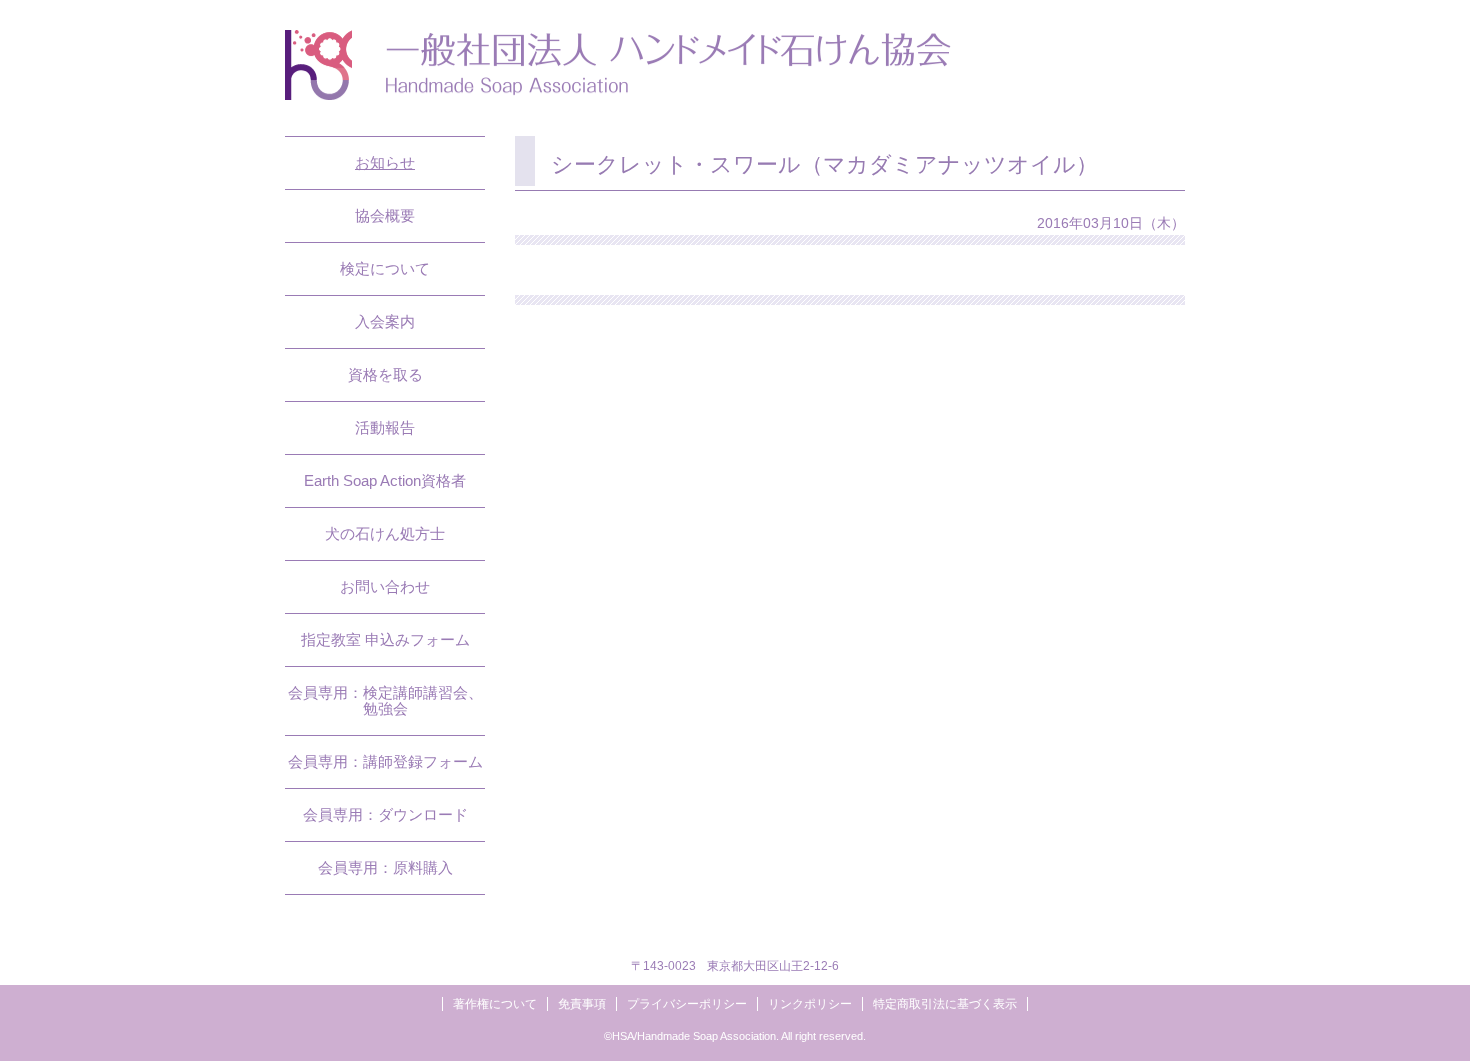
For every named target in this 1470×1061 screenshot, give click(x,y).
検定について (385, 268)
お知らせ (385, 162)
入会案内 (385, 321)
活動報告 (385, 427)
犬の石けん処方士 (385, 533)
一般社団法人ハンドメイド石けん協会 (618, 65)
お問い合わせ (385, 586)
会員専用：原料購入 (385, 867)
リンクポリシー (810, 1004)
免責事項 (582, 1004)
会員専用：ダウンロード (385, 814)
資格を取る (385, 374)
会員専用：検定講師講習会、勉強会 (385, 700)
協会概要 (385, 215)
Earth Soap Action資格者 (385, 480)
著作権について (495, 1004)
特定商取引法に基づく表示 (945, 1004)
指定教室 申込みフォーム (385, 639)
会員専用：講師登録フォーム (385, 761)
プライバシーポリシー (687, 1004)
